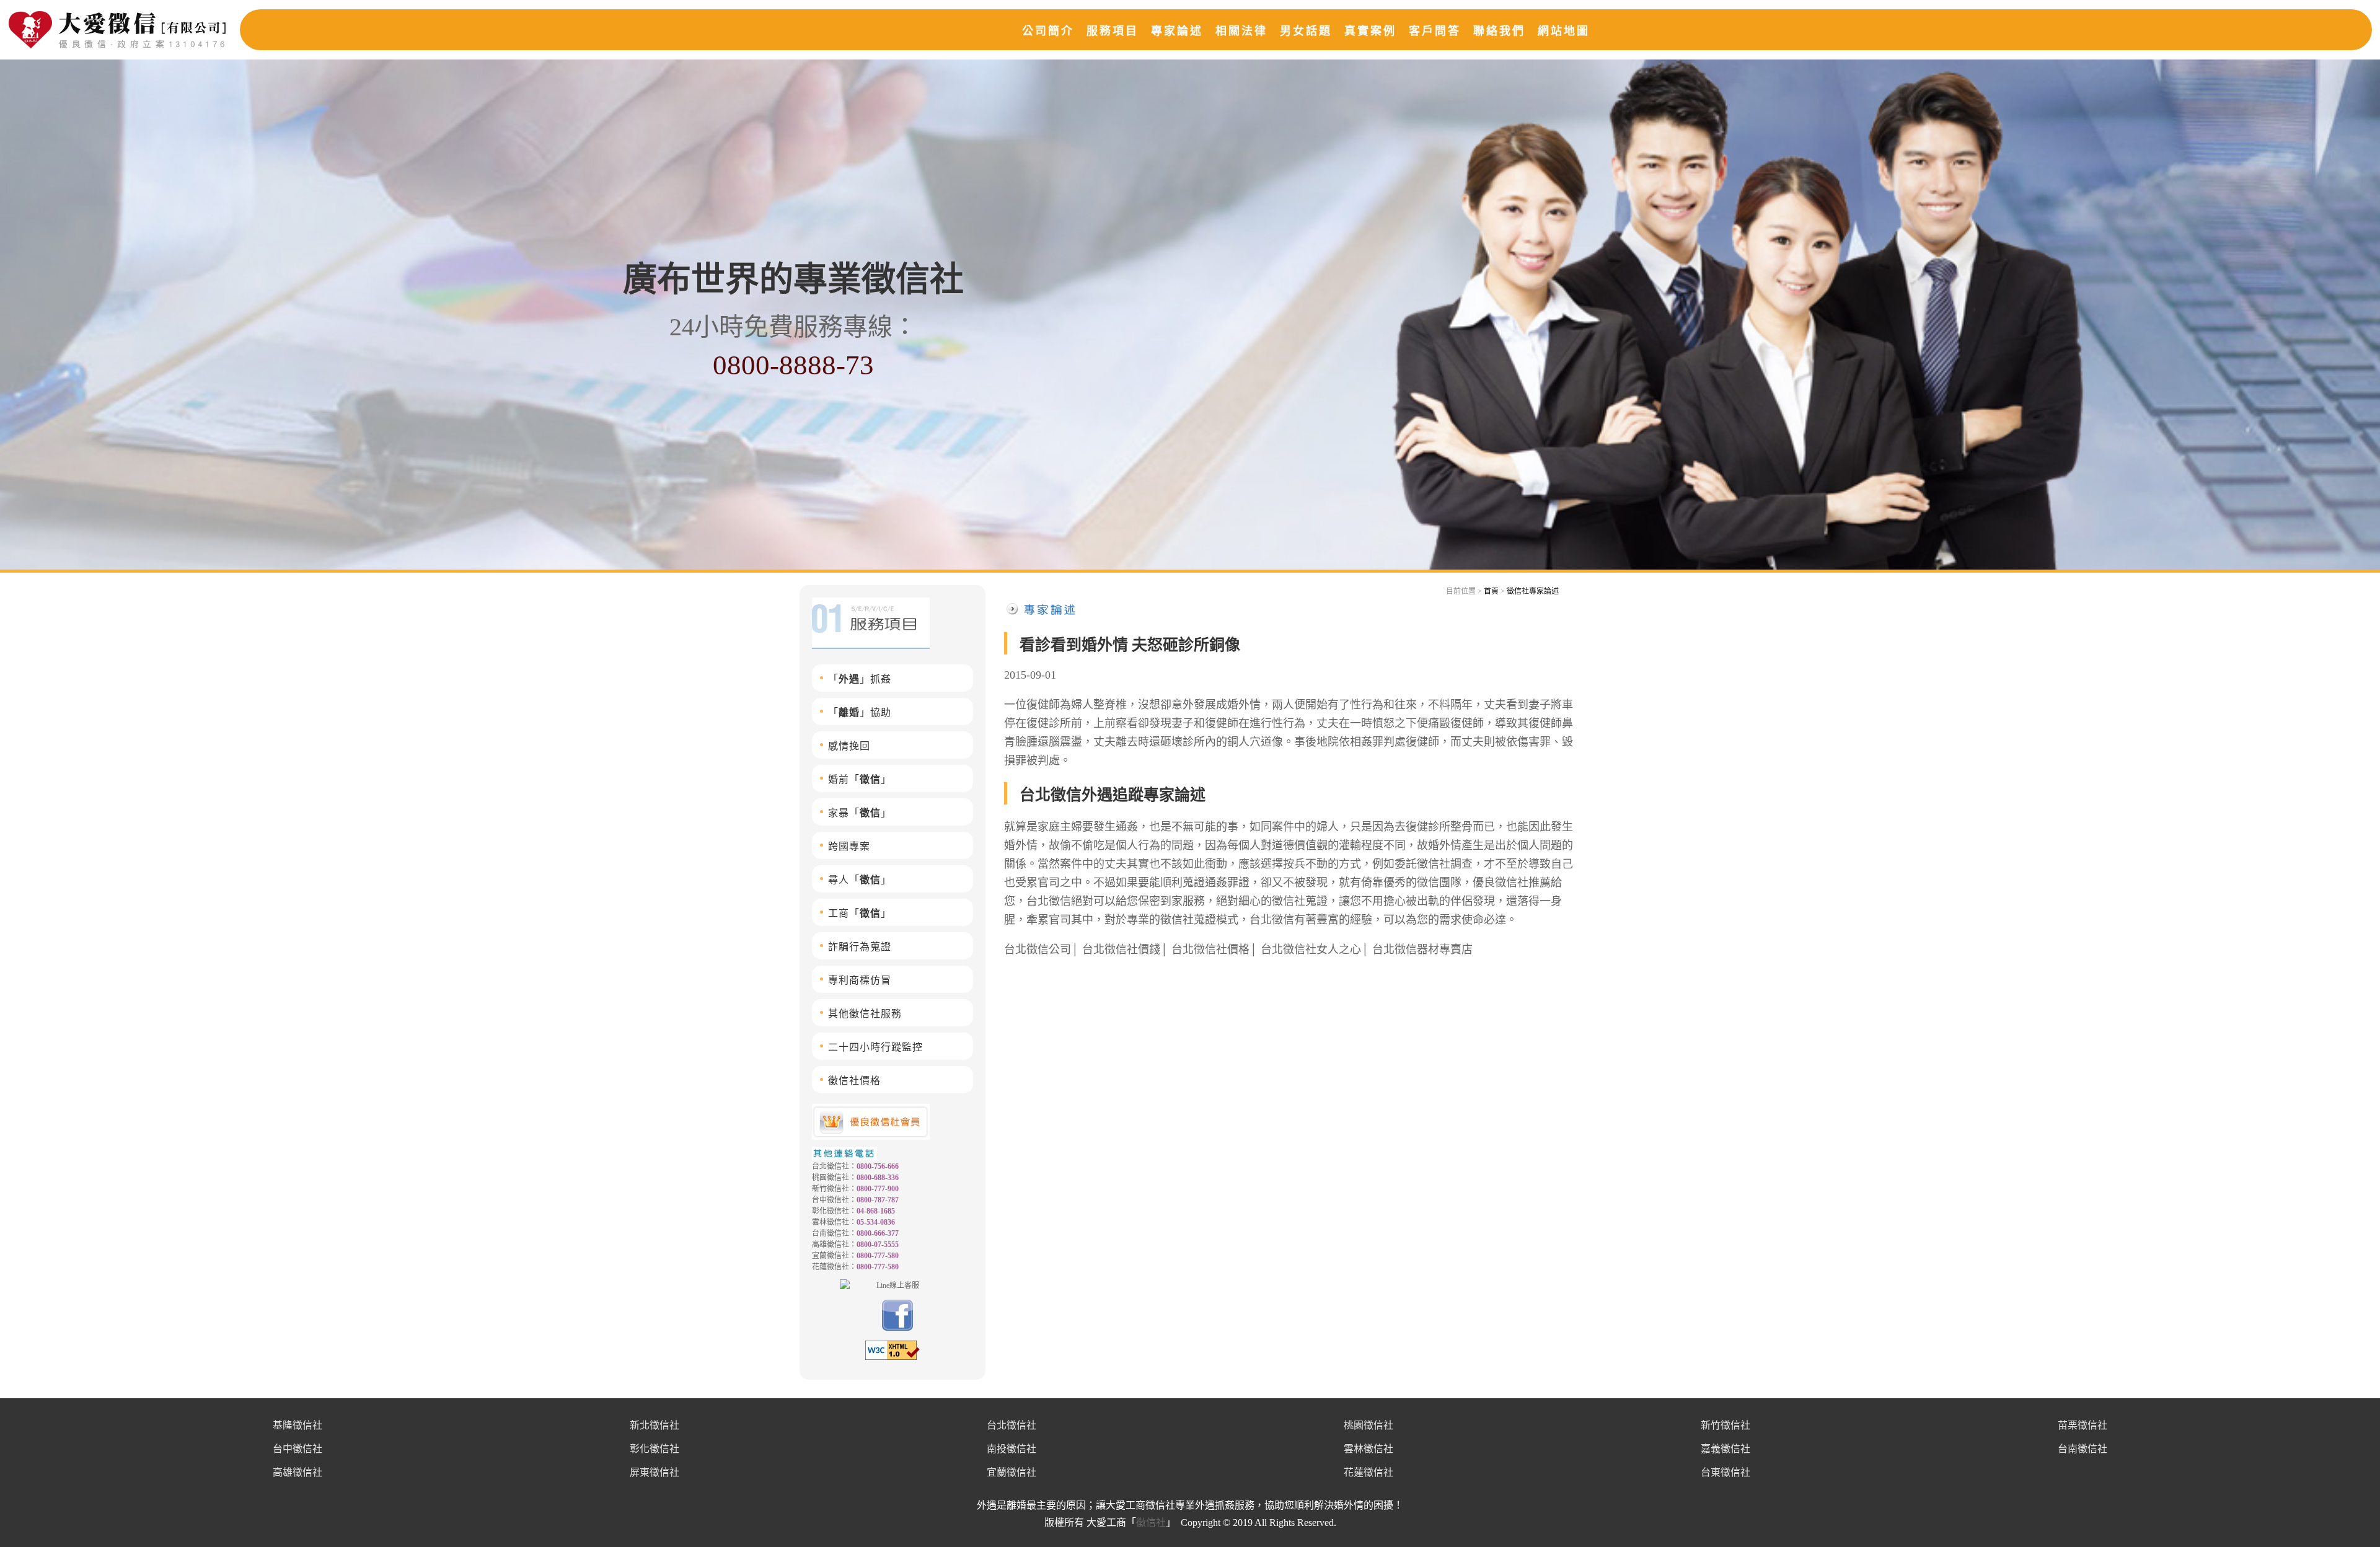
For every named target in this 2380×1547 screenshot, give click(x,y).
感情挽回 (849, 746)
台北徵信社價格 (1210, 950)
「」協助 (860, 712)
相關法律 (1241, 31)
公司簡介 (1048, 31)
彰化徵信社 (654, 1449)
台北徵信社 (1011, 1425)
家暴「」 (860, 813)
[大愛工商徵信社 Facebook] (897, 1328)
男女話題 (1306, 31)
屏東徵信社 (654, 1472)
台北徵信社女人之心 (1311, 950)
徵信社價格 (854, 1081)
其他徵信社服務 (865, 1014)
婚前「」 (860, 779)
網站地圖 (1564, 31)
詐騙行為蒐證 (860, 947)
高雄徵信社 (297, 1472)
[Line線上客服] (892, 1285)
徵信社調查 (1445, 864)
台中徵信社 (297, 1449)
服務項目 (1113, 31)
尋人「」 (860, 880)
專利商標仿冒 (860, 980)
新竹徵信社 (1725, 1425)
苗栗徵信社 (2082, 1425)
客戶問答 (1435, 31)
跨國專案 (849, 846)
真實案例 (1370, 31)
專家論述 (1177, 31)
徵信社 (1151, 1523)
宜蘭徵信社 (1011, 1472)
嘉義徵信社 (1725, 1449)
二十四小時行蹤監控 (875, 1047)
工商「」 (860, 913)
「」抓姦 (860, 679)
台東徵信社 (1725, 1472)
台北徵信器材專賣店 (1422, 950)
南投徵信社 (1011, 1449)
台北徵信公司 (1038, 950)
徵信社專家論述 (1533, 591)
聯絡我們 (1499, 31)
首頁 (1491, 591)
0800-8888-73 (793, 365)
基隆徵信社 (297, 1425)
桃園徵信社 (1368, 1425)
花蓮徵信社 (1368, 1472)
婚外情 (1244, 705)
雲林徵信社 (1368, 1449)
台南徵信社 (2082, 1449)
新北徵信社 (654, 1425)
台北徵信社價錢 (1121, 950)
